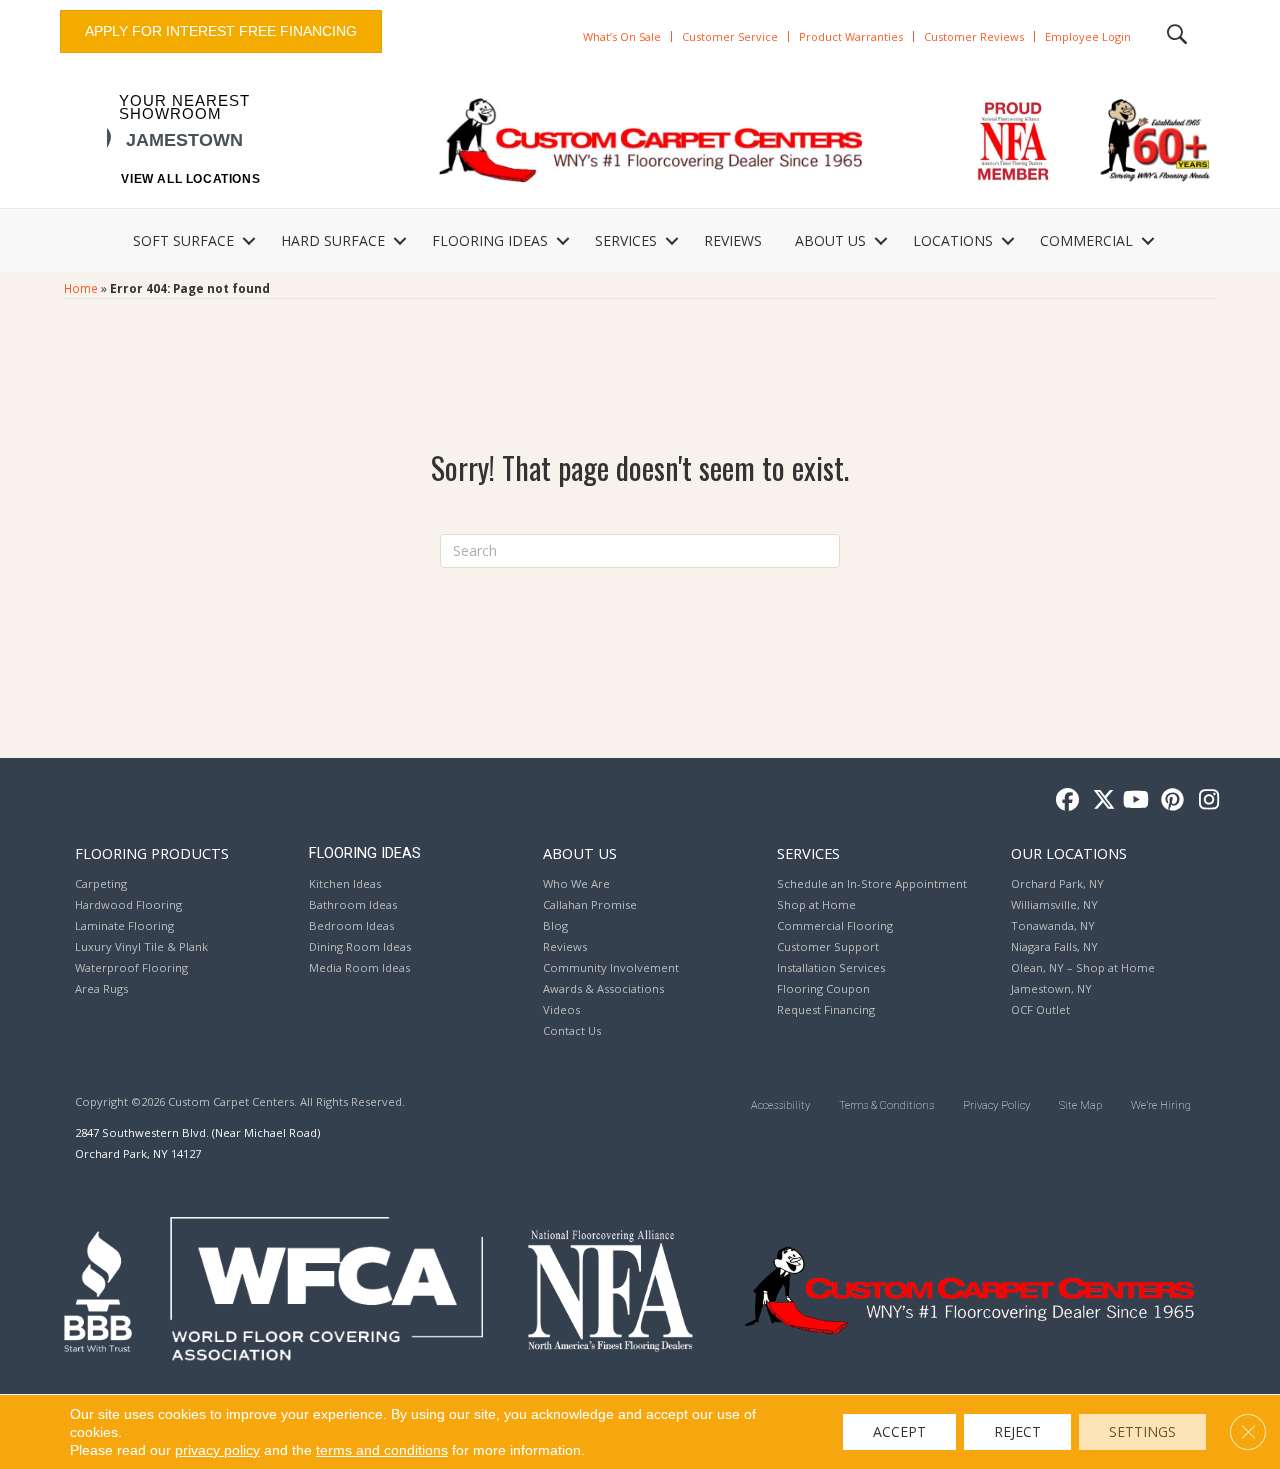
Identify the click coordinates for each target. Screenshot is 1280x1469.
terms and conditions (382, 1450)
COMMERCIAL (1086, 240)
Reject (1017, 1431)
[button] (249, 241)
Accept (899, 1431)
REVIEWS (733, 240)
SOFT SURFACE (183, 240)
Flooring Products (152, 853)
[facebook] (1064, 800)
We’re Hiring (1161, 1105)
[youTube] (1134, 800)
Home (81, 288)
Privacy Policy (996, 1105)
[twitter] (1099, 800)
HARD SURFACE (333, 240)
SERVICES (626, 240)
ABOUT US (830, 240)
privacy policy (217, 1450)
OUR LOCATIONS (1069, 853)
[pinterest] (1169, 800)
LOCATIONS (953, 240)
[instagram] (1204, 800)
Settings (1142, 1431)
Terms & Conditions (886, 1105)
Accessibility (780, 1105)
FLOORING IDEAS (490, 240)
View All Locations (190, 179)
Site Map (1080, 1105)
